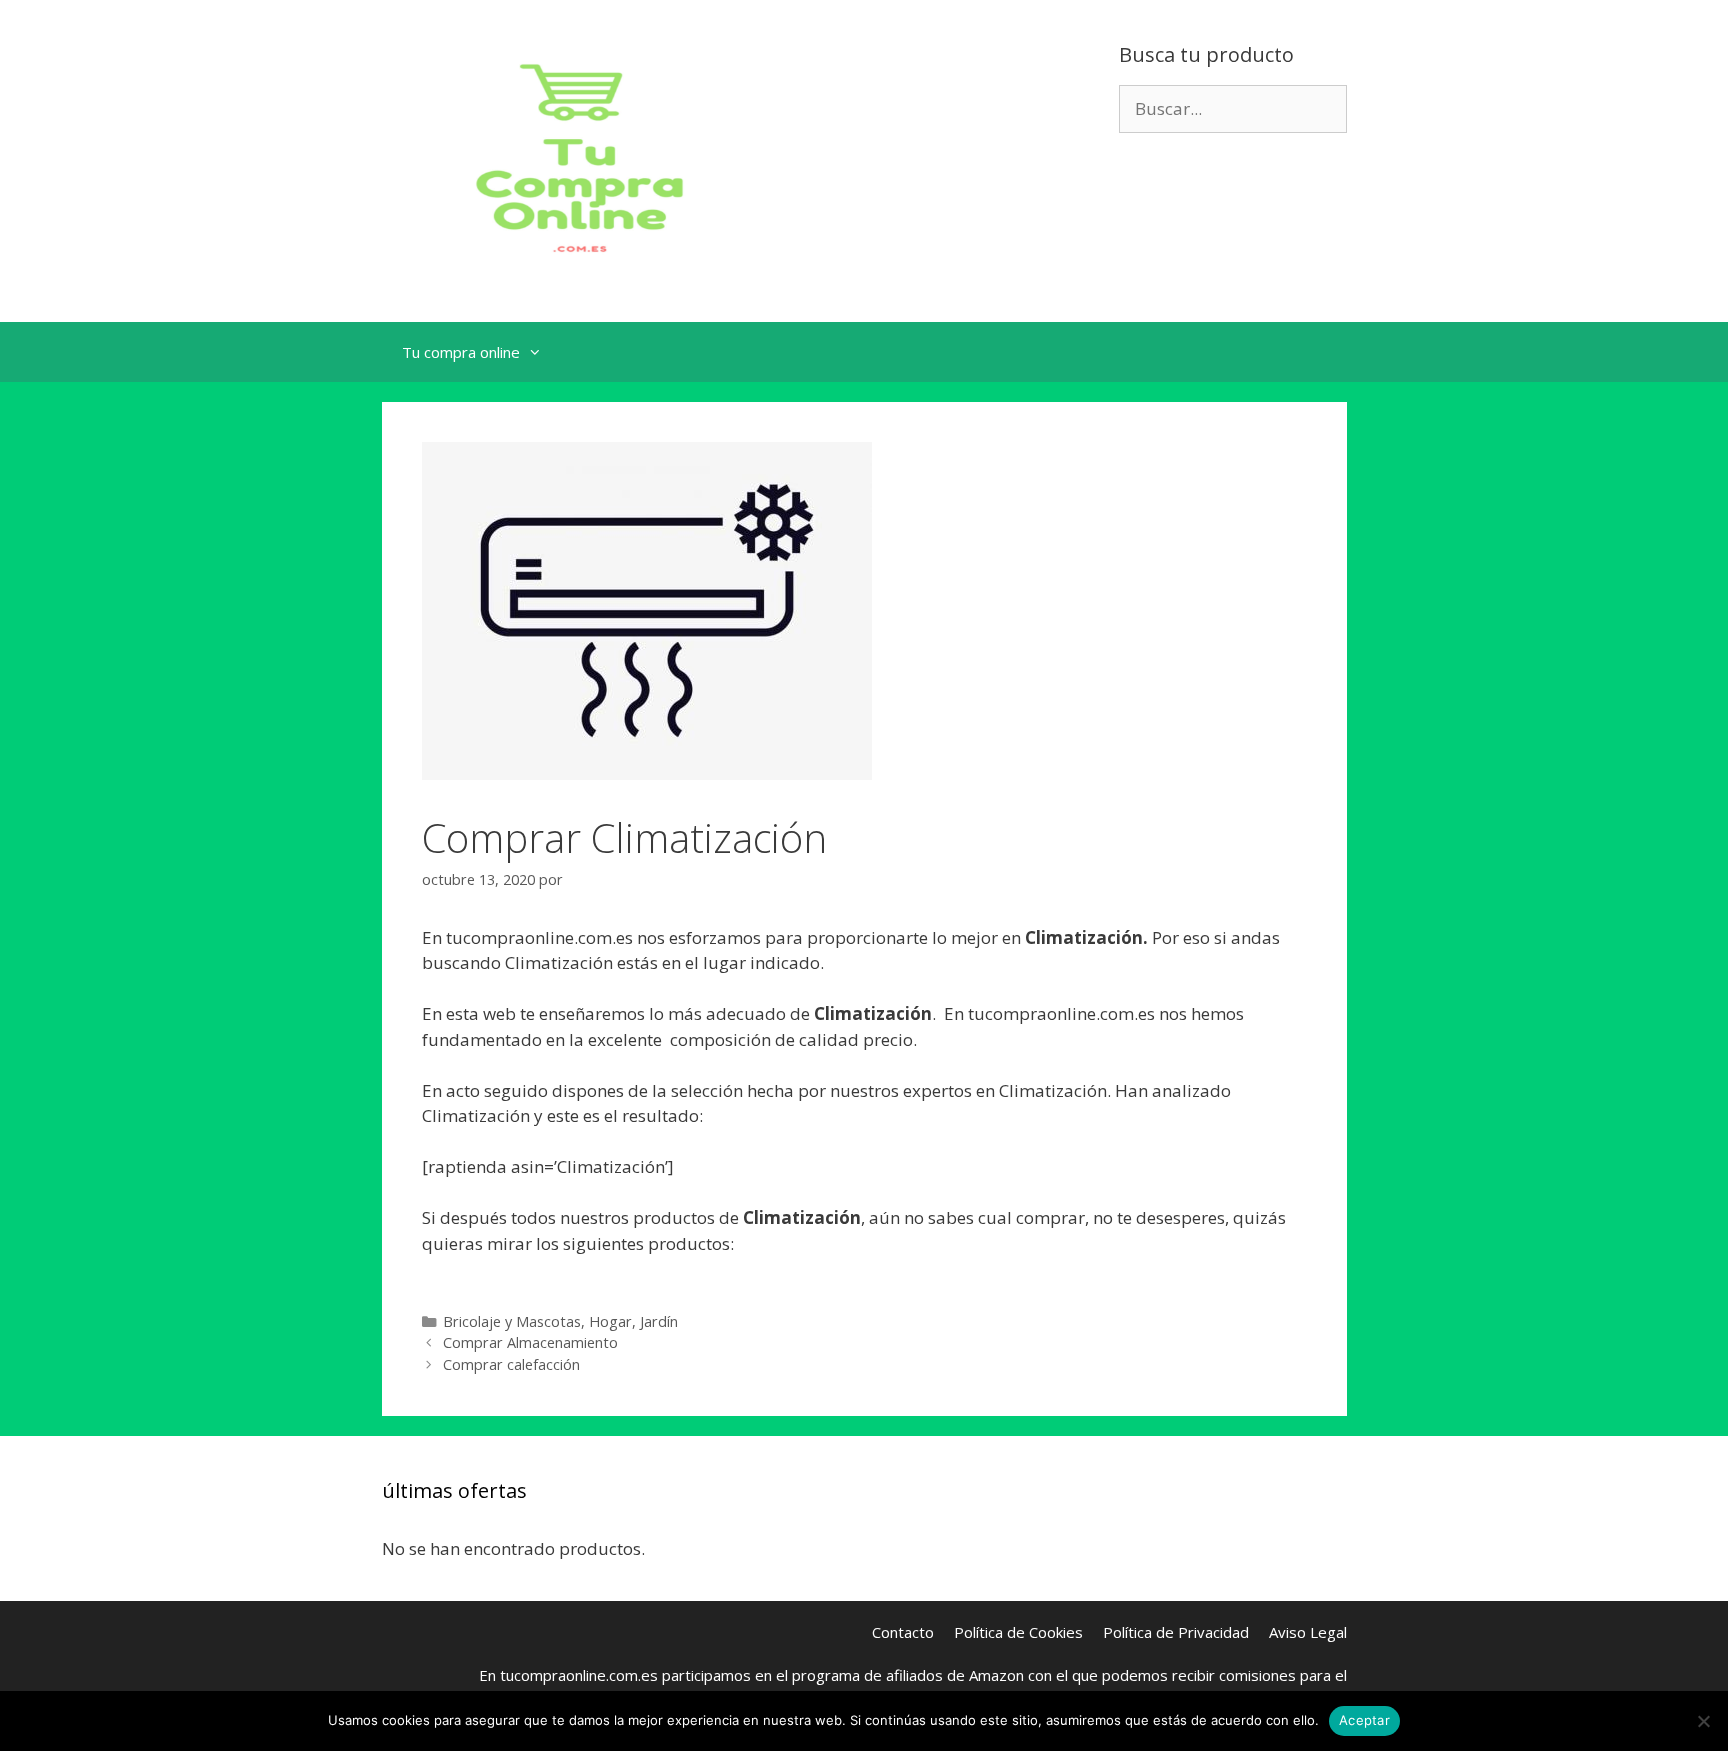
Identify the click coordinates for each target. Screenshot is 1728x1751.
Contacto (903, 1632)
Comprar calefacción (511, 1364)
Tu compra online (461, 352)
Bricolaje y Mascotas (512, 1321)
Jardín (659, 1321)
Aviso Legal (1308, 1632)
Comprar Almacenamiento (530, 1342)
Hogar (610, 1321)
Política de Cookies (1018, 1632)
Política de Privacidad (1176, 1632)
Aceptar (1364, 1720)
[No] (1703, 1721)
